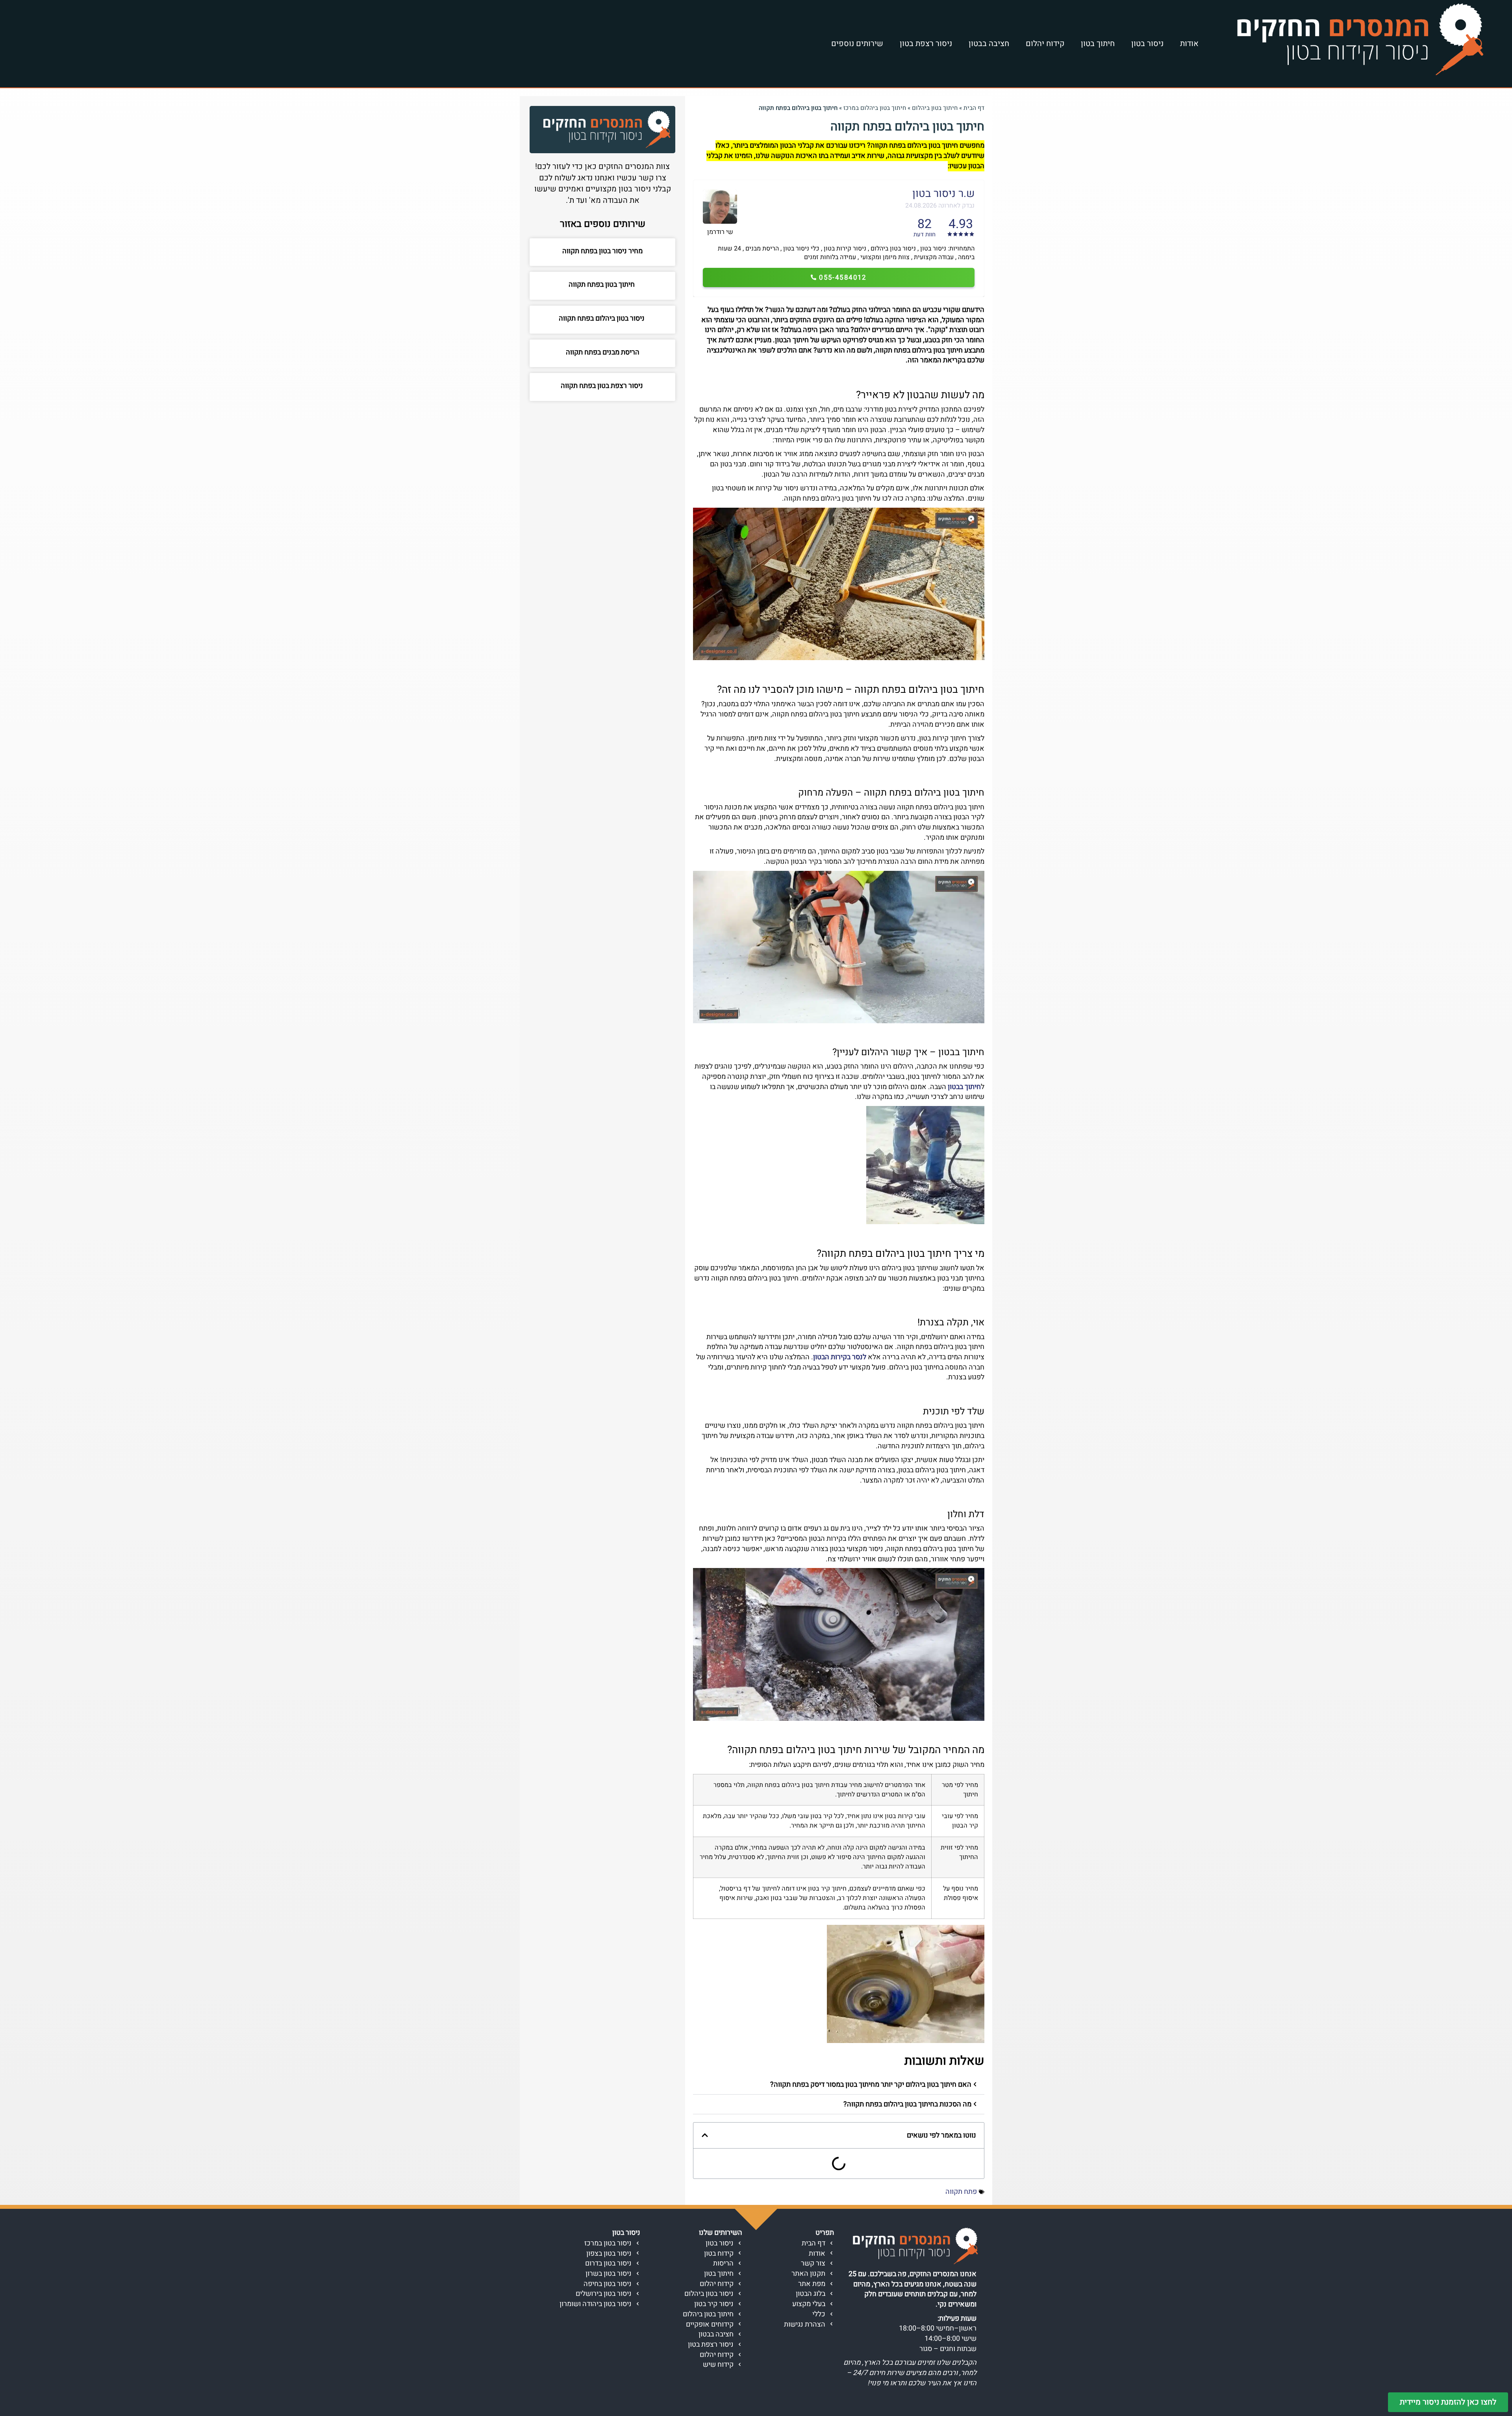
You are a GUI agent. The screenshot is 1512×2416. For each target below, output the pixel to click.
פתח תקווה (961, 2192)
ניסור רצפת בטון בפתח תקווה (603, 386)
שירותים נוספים (857, 44)
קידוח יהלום (1045, 44)
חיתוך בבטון (964, 1087)
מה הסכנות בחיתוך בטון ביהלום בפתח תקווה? (907, 2104)
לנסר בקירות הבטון (840, 1357)
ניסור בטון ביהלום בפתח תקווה (602, 318)
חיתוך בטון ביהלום (935, 108)
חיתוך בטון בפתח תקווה (602, 285)
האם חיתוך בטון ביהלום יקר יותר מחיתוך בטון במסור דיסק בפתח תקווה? (871, 2085)
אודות (1189, 44)
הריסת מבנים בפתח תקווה (603, 352)
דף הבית (974, 108)
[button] (839, 2085)
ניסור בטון (1147, 44)
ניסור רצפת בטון (926, 44)
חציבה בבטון (989, 44)
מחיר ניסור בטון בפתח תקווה (602, 251)
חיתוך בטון (1098, 44)
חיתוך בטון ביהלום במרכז (875, 108)
